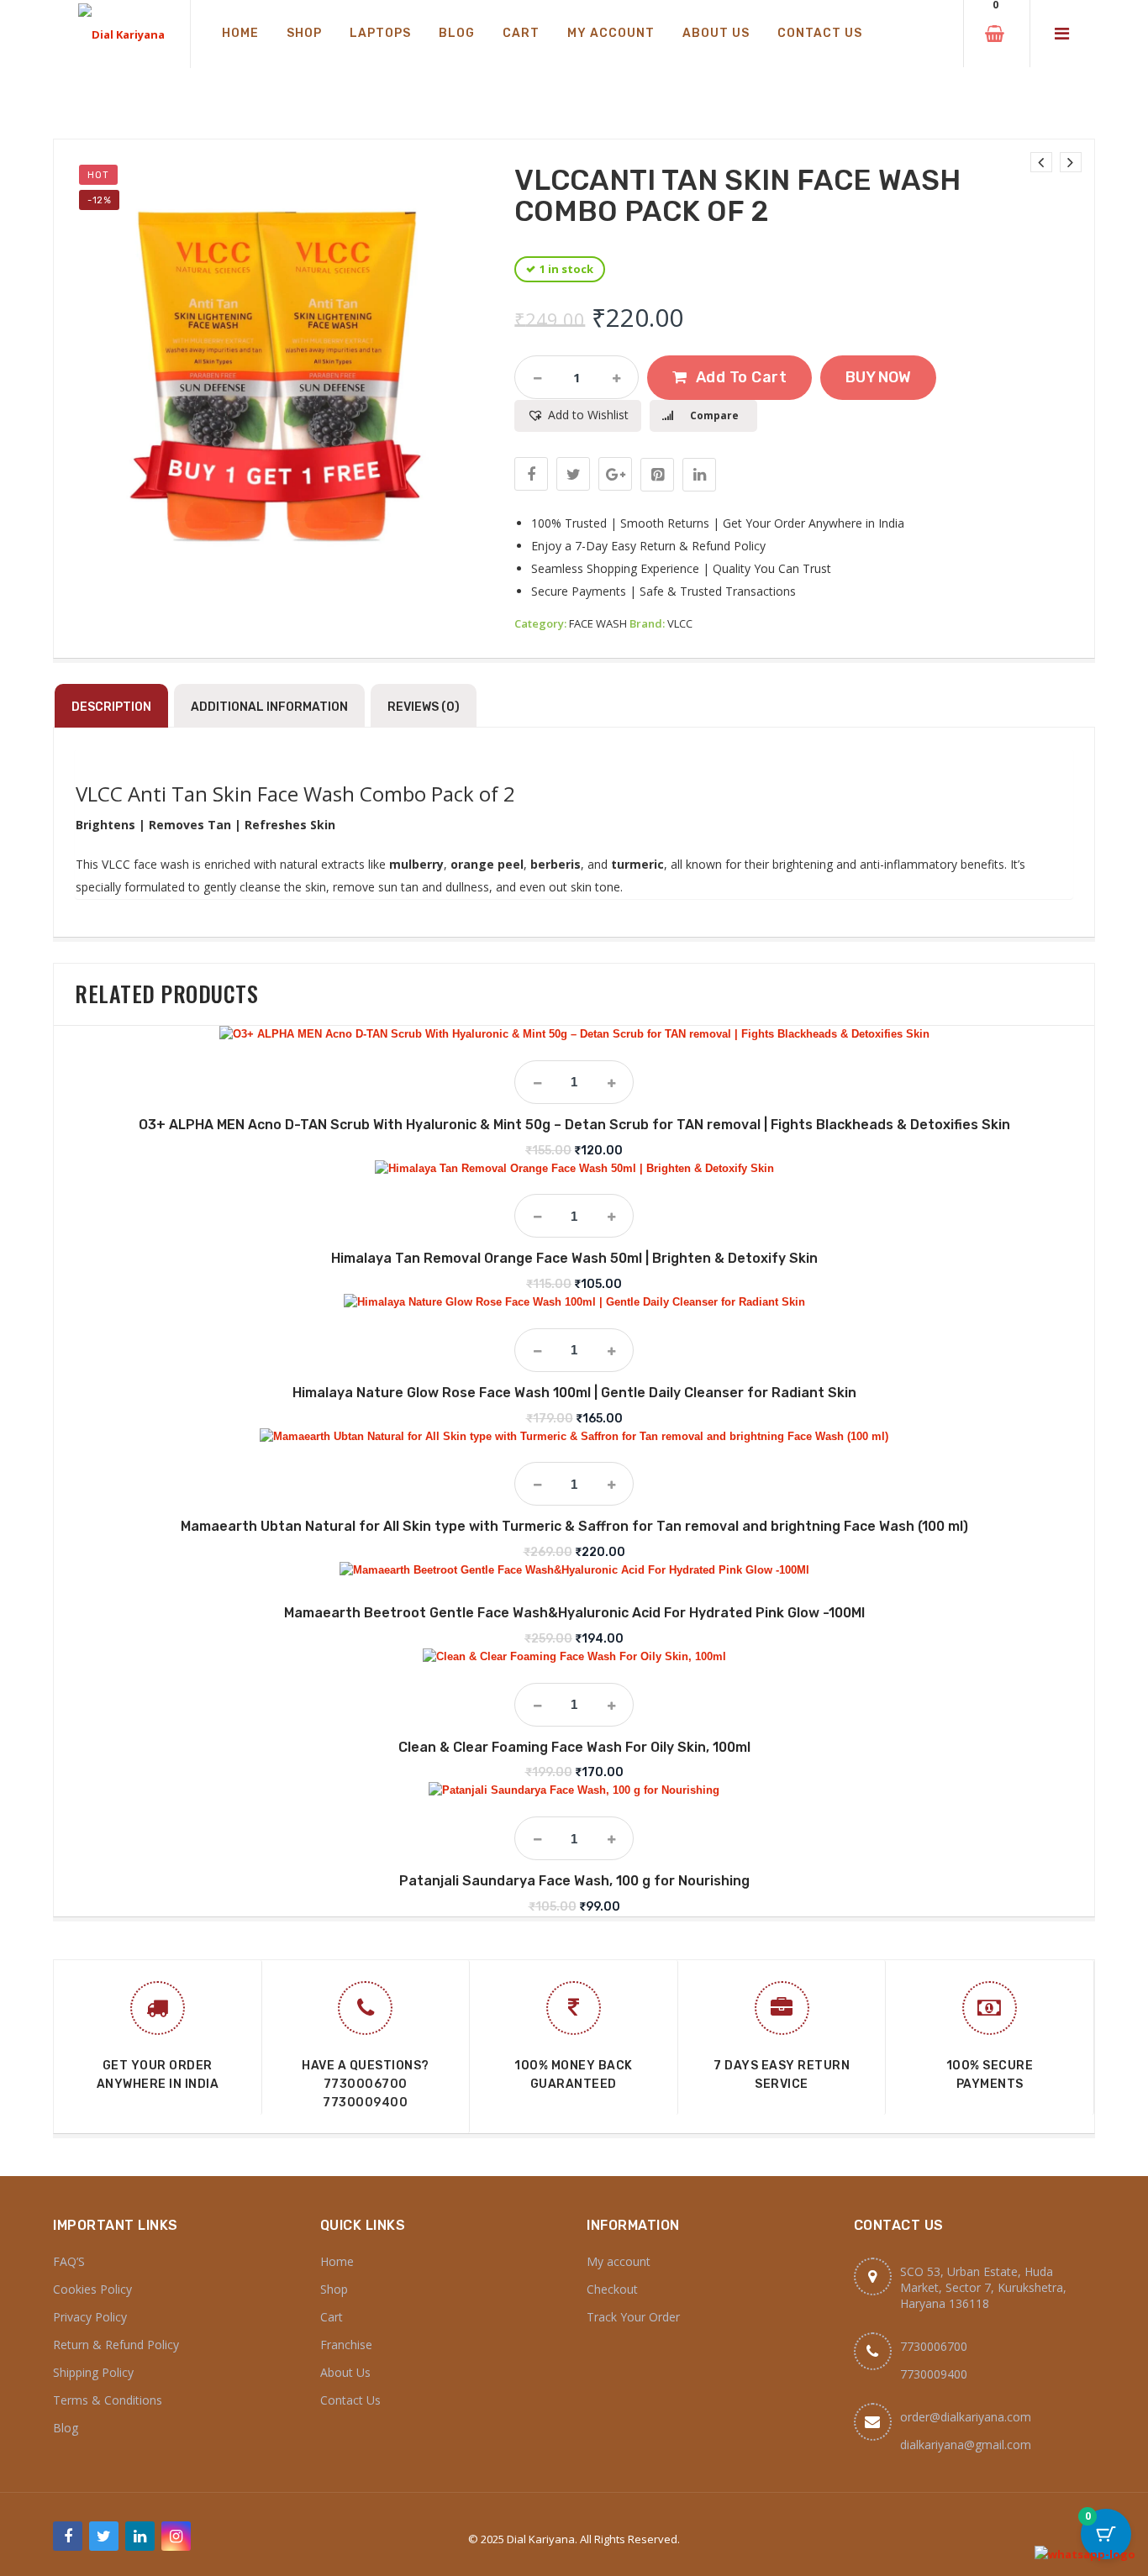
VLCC (680, 623)
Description (111, 707)
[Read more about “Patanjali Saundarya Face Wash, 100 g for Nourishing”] (574, 1783)
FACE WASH (598, 623)
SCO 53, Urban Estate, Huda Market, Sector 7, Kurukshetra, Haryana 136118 (983, 2287)
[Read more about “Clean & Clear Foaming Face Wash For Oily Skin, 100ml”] (574, 1649)
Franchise (346, 2345)
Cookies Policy (92, 2289)
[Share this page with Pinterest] (657, 475)
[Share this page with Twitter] (573, 474)
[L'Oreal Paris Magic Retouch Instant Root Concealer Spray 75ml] (1041, 162)
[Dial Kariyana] (121, 34)
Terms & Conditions (108, 2400)
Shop (334, 2289)
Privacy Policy (90, 2317)
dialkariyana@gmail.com (966, 2445)
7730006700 (366, 2084)
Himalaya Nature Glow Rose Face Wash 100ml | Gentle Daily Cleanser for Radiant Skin (574, 1393)
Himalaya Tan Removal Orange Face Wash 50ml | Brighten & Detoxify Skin (574, 1258)
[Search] (931, 34)
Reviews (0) (424, 707)
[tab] (111, 706)
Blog (66, 2428)
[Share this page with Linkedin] (699, 475)
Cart (332, 2317)
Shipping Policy (93, 2372)
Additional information (269, 707)
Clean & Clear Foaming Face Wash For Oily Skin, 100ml (574, 1747)
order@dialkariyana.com (966, 2417)
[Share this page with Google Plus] (615, 474)
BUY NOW (878, 377)
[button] (578, 416)
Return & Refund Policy (116, 2345)
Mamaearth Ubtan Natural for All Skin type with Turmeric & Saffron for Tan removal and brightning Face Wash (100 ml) (574, 1526)
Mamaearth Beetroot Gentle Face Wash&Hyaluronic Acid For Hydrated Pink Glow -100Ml (574, 1613)
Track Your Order (633, 2317)
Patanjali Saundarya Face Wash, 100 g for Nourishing (574, 1881)
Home (337, 2261)
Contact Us (350, 2400)
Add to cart (742, 377)
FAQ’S (69, 2261)
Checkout (612, 2289)
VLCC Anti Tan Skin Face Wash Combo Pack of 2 (295, 794)
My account (619, 2261)
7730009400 (365, 2103)
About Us (345, 2372)
